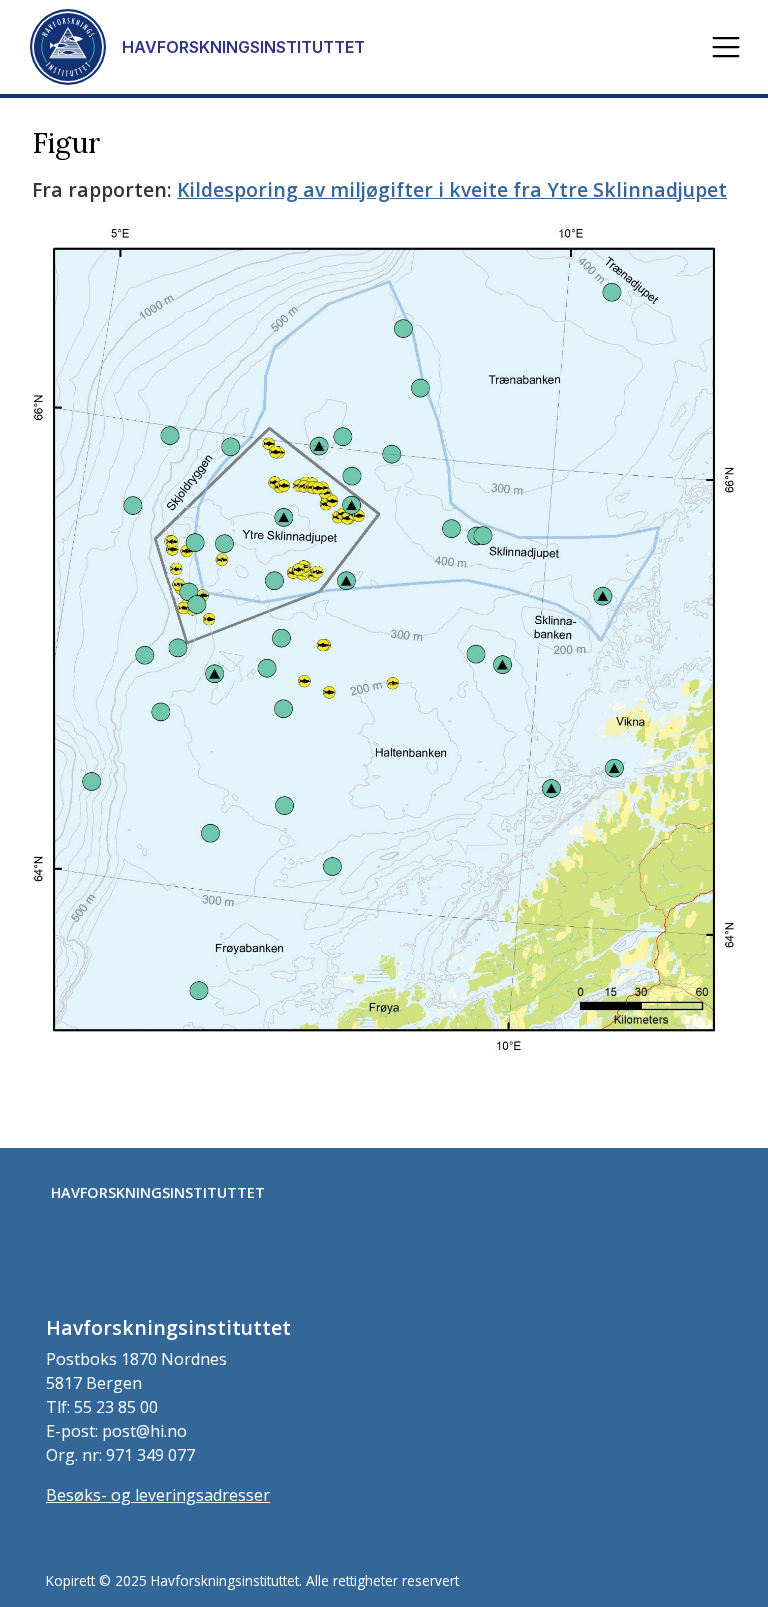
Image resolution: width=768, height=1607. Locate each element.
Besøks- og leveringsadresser (158, 1495)
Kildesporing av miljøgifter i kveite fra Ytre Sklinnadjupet (452, 189)
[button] (726, 47)
